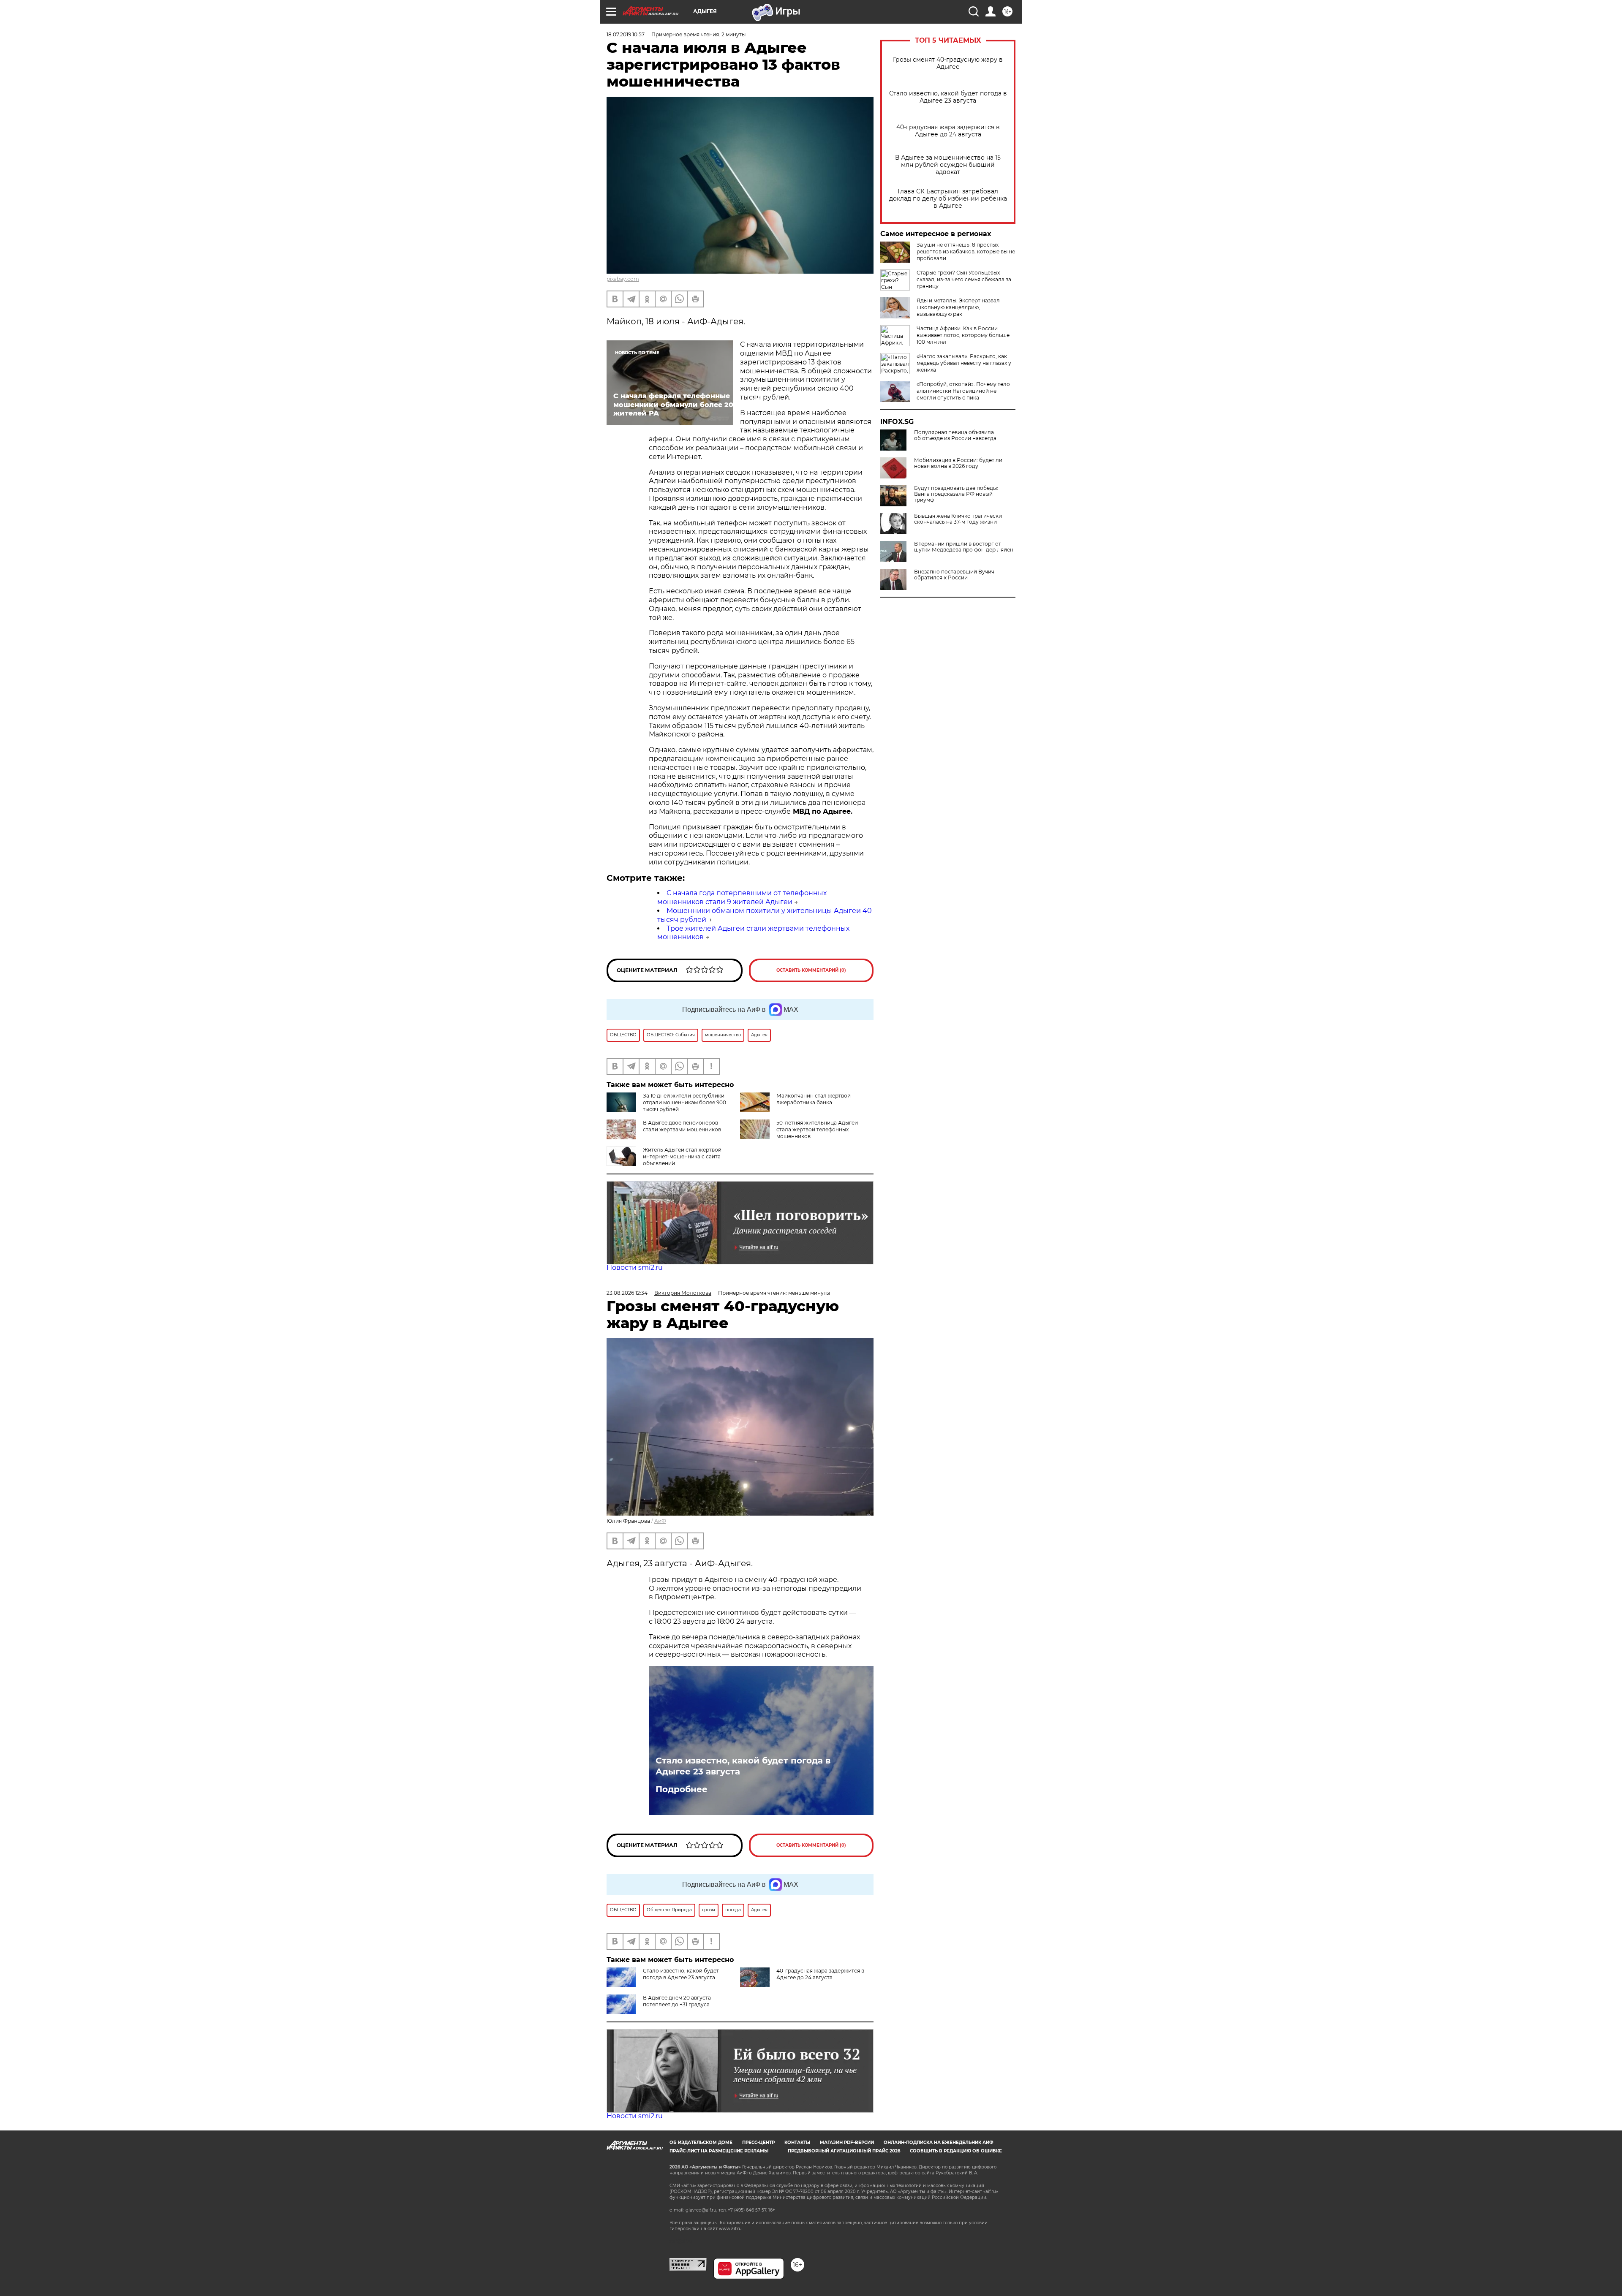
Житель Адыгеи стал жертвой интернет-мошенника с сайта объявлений (682, 1156)
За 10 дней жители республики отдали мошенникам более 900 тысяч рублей (684, 1102)
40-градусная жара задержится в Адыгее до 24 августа (948, 131)
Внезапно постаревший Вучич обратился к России (954, 575)
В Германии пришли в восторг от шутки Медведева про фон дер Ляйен (964, 547)
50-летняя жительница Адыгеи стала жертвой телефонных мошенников (817, 1129)
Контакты (797, 2142)
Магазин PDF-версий (847, 2142)
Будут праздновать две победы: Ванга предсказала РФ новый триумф (956, 494)
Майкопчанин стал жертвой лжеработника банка (814, 1099)
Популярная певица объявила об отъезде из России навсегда (955, 435)
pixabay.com (623, 279)
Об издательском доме (701, 2142)
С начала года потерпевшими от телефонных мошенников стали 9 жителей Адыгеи (742, 897)
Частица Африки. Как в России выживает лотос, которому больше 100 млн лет (963, 335)
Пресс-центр (758, 2142)
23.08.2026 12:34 (627, 1293)
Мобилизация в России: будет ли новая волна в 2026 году (958, 463)
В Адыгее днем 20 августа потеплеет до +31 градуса (677, 2001)
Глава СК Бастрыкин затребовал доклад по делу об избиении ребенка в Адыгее (948, 199)
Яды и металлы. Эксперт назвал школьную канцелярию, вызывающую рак (958, 307)
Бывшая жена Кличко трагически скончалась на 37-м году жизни (958, 519)
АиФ (660, 1521)
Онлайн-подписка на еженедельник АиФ (939, 2142)
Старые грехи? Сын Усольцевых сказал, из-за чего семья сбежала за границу (964, 279)
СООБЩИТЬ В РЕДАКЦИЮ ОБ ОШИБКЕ (956, 2151)
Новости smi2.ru (635, 1268)
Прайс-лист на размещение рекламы (719, 2151)
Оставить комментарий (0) (811, 970)
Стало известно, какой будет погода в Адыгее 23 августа (948, 97)
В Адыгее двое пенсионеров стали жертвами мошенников (682, 1126)
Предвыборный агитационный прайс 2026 (844, 2151)
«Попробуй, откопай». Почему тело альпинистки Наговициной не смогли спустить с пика (963, 391)
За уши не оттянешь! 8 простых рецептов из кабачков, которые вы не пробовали (966, 251)
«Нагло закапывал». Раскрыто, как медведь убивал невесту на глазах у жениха (964, 363)
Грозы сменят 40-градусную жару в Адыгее (948, 63)
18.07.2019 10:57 (626, 34)
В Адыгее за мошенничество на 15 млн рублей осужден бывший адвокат (948, 165)
